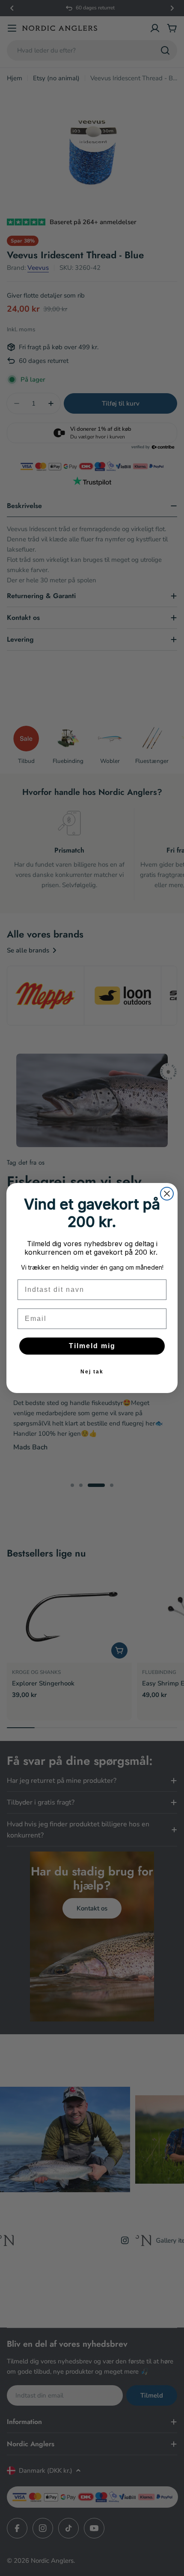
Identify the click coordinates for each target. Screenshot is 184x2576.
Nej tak (92, 1372)
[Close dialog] (167, 1194)
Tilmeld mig (92, 1346)
